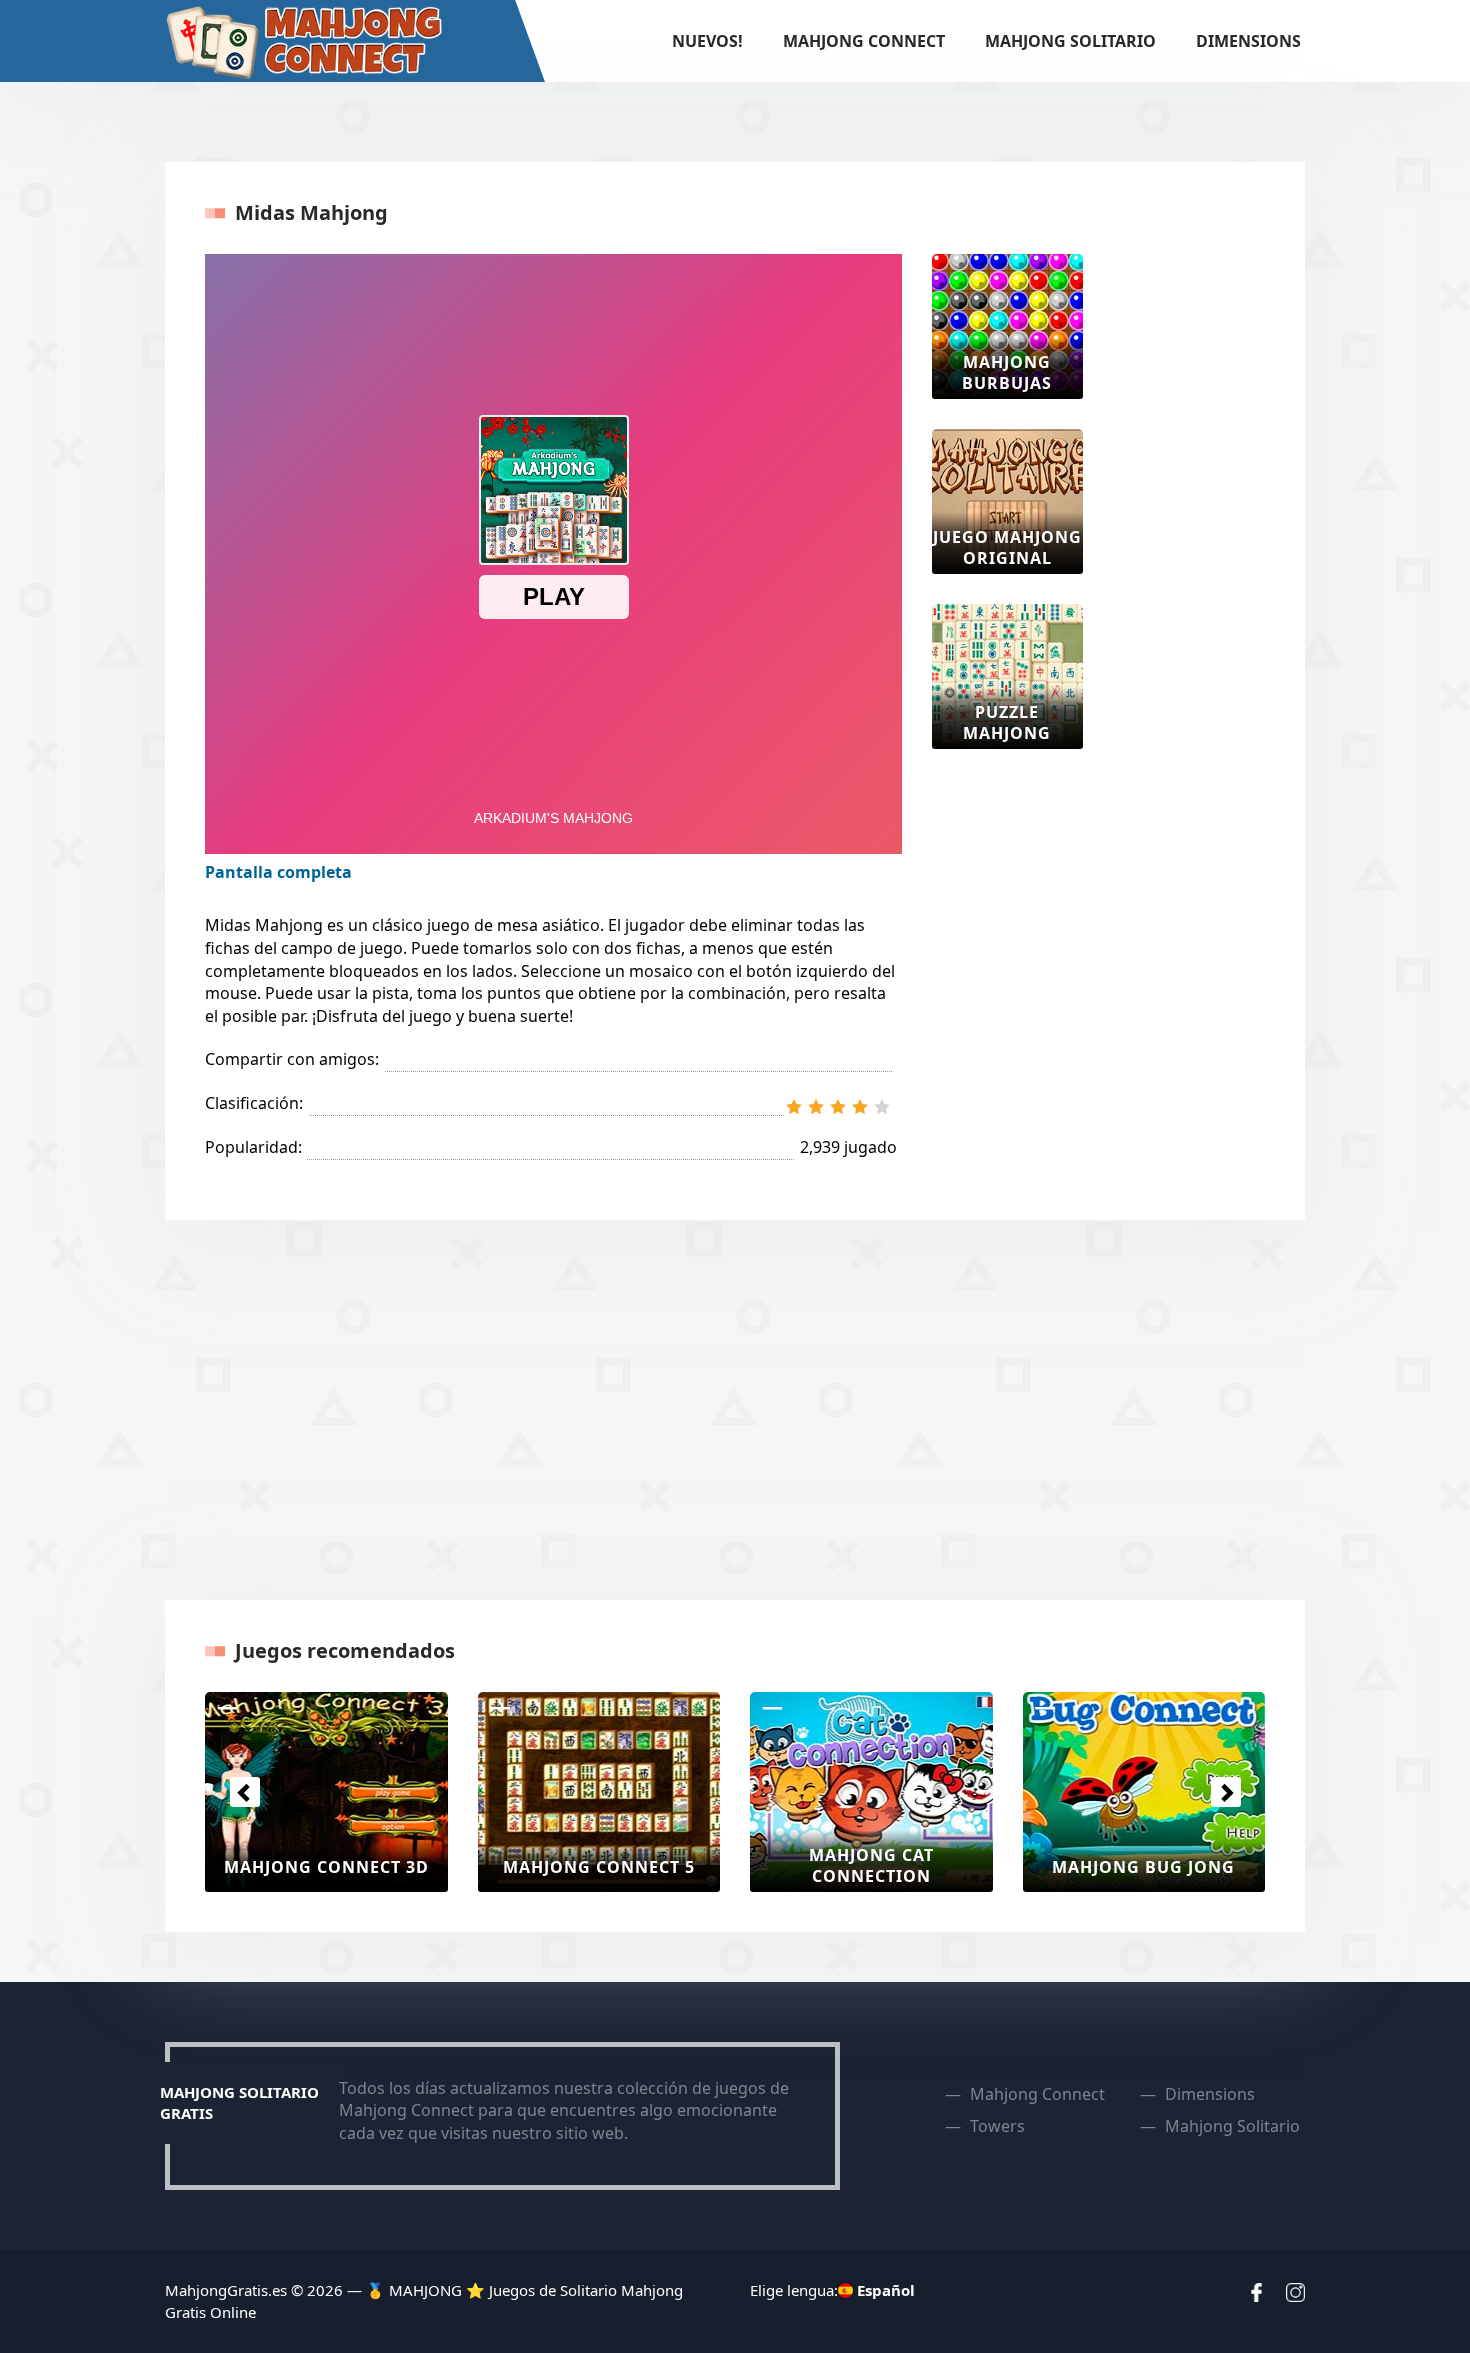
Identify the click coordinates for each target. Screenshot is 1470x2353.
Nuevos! (707, 41)
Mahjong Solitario (1070, 41)
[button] (244, 1792)
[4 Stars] (860, 1107)
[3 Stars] (838, 1107)
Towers (997, 2126)
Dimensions (1248, 41)
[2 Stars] (816, 1107)
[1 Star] (794, 1107)
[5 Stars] (882, 1107)
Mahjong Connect (864, 41)
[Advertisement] (1193, 554)
